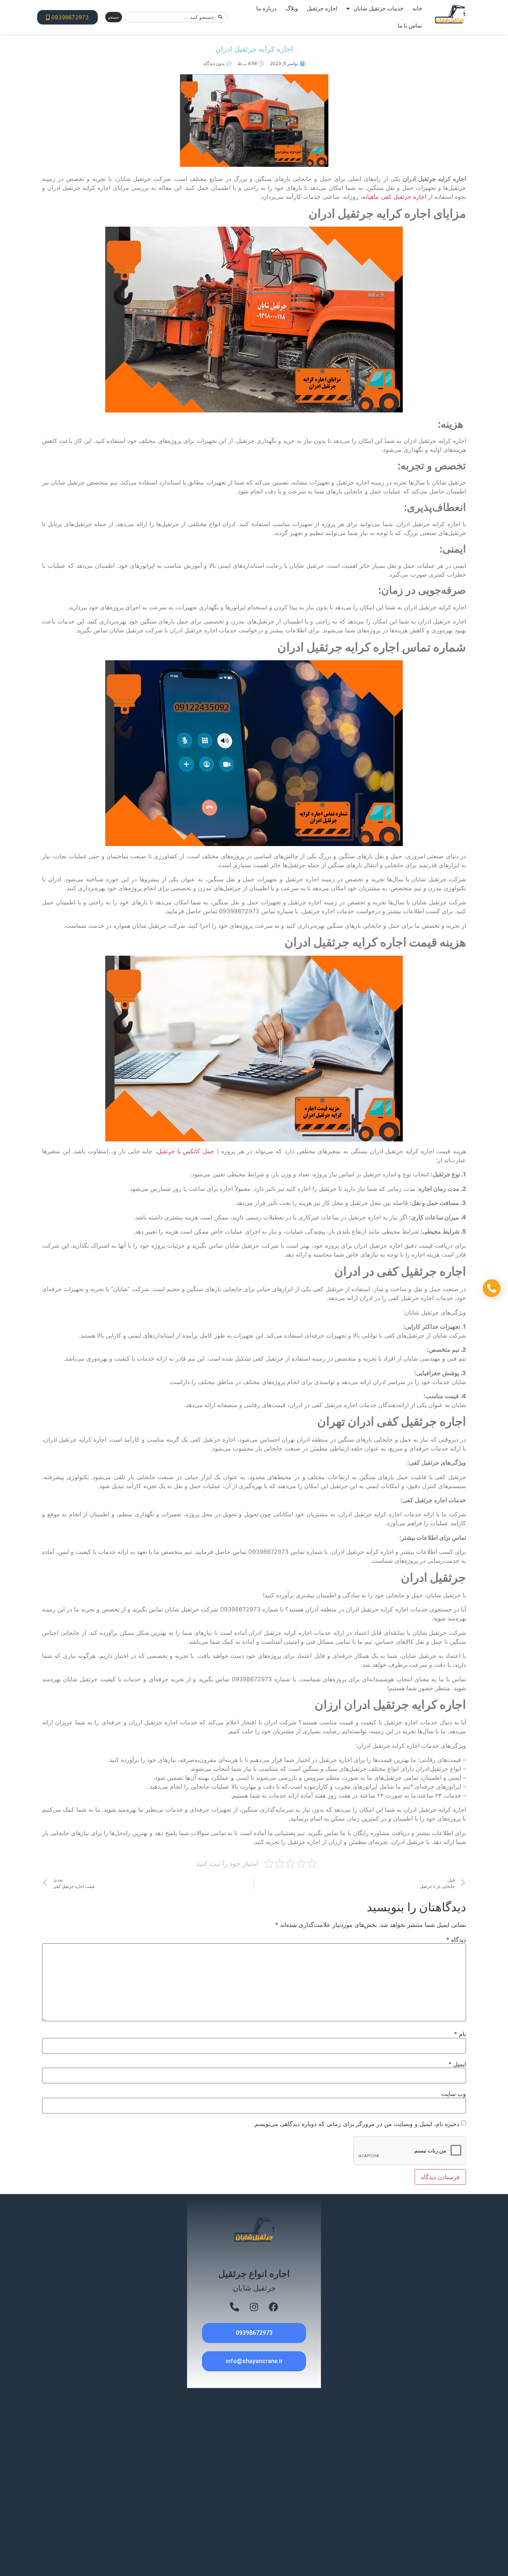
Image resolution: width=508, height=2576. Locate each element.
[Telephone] (234, 2307)
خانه (417, 8)
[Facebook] (274, 2307)
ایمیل (457, 2064)
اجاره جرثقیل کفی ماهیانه (394, 197)
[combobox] (176, 17)
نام (460, 2034)
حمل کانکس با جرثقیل (186, 1151)
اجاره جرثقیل (322, 8)
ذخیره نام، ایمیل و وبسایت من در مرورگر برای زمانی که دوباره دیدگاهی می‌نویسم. (356, 2124)
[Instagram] (254, 2307)
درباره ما (266, 8)
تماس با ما (410, 25)
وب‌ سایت (454, 2094)
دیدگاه (456, 1940)
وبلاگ (292, 8)
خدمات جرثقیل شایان (378, 8)
